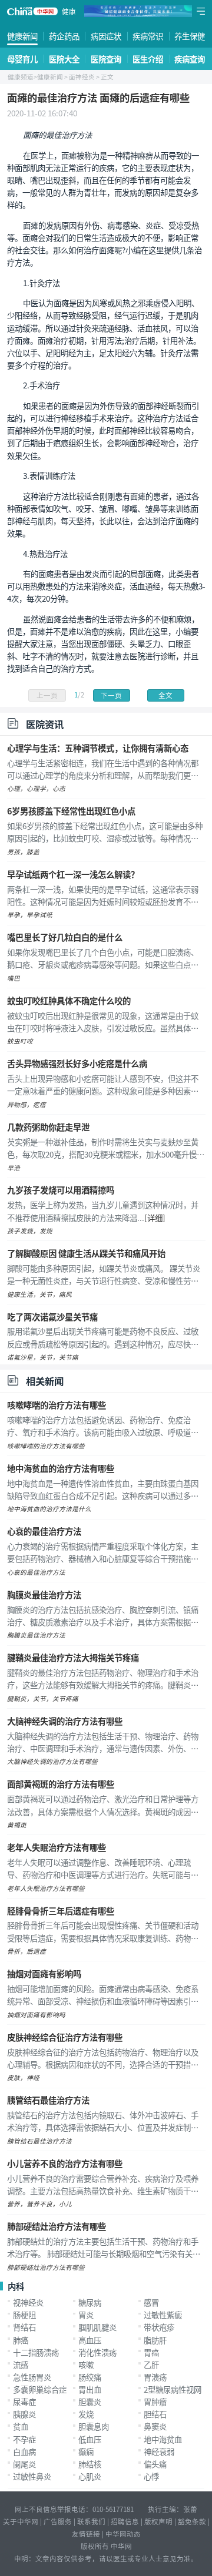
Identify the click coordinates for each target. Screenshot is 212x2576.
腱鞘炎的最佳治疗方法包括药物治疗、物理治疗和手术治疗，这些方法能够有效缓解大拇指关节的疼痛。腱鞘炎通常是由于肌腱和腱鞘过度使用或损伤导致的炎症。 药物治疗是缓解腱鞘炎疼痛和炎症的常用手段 (104, 1679)
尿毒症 (24, 2401)
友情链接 (86, 2534)
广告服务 (58, 2521)
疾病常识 (148, 36)
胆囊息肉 (94, 2426)
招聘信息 (125, 2521)
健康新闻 (22, 36)
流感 (21, 2364)
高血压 (90, 2340)
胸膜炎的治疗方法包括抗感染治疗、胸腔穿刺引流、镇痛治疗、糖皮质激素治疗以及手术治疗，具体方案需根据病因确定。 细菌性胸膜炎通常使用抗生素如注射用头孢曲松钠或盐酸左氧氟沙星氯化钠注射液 (104, 1616)
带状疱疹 (159, 2327)
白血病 (24, 2451)
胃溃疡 (155, 2377)
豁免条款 (192, 2521)
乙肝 (151, 2364)
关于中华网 (21, 2521)
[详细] (155, 1217)
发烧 (86, 2414)
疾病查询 (190, 59)
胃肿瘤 (155, 2401)
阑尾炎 (24, 2464)
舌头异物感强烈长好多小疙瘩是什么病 (77, 1063)
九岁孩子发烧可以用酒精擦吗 (61, 1190)
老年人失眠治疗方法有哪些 (57, 1847)
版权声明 (158, 2521)
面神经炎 (82, 77)
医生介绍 (148, 59)
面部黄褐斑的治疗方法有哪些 (61, 1784)
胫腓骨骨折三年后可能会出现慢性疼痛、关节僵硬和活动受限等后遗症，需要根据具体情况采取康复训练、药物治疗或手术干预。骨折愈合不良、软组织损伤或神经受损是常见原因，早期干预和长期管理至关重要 (103, 1931)
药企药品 (64, 36)
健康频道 (21, 77)
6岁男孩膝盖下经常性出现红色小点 (71, 811)
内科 (16, 2286)
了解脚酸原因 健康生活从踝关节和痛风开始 (86, 1253)
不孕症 (24, 2439)
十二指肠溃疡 (36, 2352)
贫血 (21, 2426)
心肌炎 (90, 2476)
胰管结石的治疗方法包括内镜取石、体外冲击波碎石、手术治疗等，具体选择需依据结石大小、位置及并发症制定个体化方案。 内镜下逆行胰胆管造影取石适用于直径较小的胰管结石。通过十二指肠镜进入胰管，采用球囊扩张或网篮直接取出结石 (104, 2121)
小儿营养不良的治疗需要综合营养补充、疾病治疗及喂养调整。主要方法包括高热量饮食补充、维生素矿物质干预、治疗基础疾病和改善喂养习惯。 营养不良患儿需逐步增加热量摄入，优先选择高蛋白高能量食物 (104, 2185)
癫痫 (86, 2451)
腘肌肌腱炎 (97, 2327)
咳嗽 (86, 2364)
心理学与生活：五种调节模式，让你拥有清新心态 (98, 748)
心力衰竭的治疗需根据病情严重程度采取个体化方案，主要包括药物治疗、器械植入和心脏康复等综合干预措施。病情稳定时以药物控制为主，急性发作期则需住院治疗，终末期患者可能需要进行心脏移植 (103, 1552)
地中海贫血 (163, 2439)
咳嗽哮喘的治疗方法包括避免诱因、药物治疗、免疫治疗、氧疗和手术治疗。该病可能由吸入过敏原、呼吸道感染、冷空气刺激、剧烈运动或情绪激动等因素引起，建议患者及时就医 (103, 1426)
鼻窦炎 (155, 2426)
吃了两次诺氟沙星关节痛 (52, 1316)
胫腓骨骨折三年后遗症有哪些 (61, 1911)
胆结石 (155, 2414)
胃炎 (86, 2315)
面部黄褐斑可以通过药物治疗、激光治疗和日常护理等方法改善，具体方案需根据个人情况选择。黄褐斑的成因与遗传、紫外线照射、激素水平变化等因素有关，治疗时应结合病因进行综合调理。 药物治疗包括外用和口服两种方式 (104, 1805)
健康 (69, 11)
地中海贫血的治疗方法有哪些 (61, 1468)
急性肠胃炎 (32, 2377)
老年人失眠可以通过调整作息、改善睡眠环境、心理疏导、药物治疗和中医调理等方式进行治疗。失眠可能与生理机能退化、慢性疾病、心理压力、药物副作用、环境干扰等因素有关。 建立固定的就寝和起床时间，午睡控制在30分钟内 (104, 1869)
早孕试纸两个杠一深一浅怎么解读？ (73, 874)
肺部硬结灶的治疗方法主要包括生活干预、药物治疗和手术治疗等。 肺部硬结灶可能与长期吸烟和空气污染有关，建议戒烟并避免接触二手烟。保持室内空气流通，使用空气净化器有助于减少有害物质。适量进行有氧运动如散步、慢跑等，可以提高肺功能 (104, 2248)
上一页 (47, 695)
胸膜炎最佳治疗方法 (44, 1594)
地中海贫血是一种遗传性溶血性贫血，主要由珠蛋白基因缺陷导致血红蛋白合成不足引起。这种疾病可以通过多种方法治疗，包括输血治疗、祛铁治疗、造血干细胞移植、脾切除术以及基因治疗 (103, 1490)
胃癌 (151, 2352)
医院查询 (106, 59)
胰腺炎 (24, 2414)
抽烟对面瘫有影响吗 (44, 1973)
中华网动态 (123, 2534)
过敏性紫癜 (163, 2315)
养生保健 (190, 36)
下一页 (111, 695)
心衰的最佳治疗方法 (44, 1531)
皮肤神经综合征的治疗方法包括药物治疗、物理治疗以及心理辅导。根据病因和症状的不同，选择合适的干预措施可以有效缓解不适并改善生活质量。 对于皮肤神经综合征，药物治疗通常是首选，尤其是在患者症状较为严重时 (103, 2058)
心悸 (151, 2476)
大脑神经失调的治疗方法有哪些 (65, 1721)
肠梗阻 (24, 2315)
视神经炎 (28, 2302)
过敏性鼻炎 (32, 2476)
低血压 (90, 2439)
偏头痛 (155, 2464)
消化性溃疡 (97, 2352)
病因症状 (106, 36)
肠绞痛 (90, 2377)
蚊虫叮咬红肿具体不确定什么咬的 (69, 1000)
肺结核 (90, 2464)
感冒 (151, 2302)
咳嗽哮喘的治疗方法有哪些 (57, 1405)
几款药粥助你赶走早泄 (48, 1127)
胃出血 (90, 2389)
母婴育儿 (22, 59)
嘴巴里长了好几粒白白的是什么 (65, 937)
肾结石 (24, 2327)
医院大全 (64, 59)
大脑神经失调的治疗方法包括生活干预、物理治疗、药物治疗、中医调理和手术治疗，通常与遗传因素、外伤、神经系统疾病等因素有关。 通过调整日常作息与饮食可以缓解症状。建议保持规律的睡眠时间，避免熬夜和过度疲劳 (104, 1742)
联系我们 (91, 2521)
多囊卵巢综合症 (40, 2389)
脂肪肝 (155, 2340)
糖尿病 (90, 2302)
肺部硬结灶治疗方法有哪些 (57, 2226)
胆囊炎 (90, 2401)
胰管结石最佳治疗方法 (48, 2100)
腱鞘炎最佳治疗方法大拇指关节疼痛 (73, 1657)
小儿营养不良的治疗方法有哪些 (65, 2163)
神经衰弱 (159, 2451)
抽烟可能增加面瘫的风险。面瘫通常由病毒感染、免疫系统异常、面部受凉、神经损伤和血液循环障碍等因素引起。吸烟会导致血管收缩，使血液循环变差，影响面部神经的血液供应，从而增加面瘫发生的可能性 (103, 1995)
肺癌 (21, 2340)
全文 (165, 695)
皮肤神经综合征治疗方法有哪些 (65, 2037)
